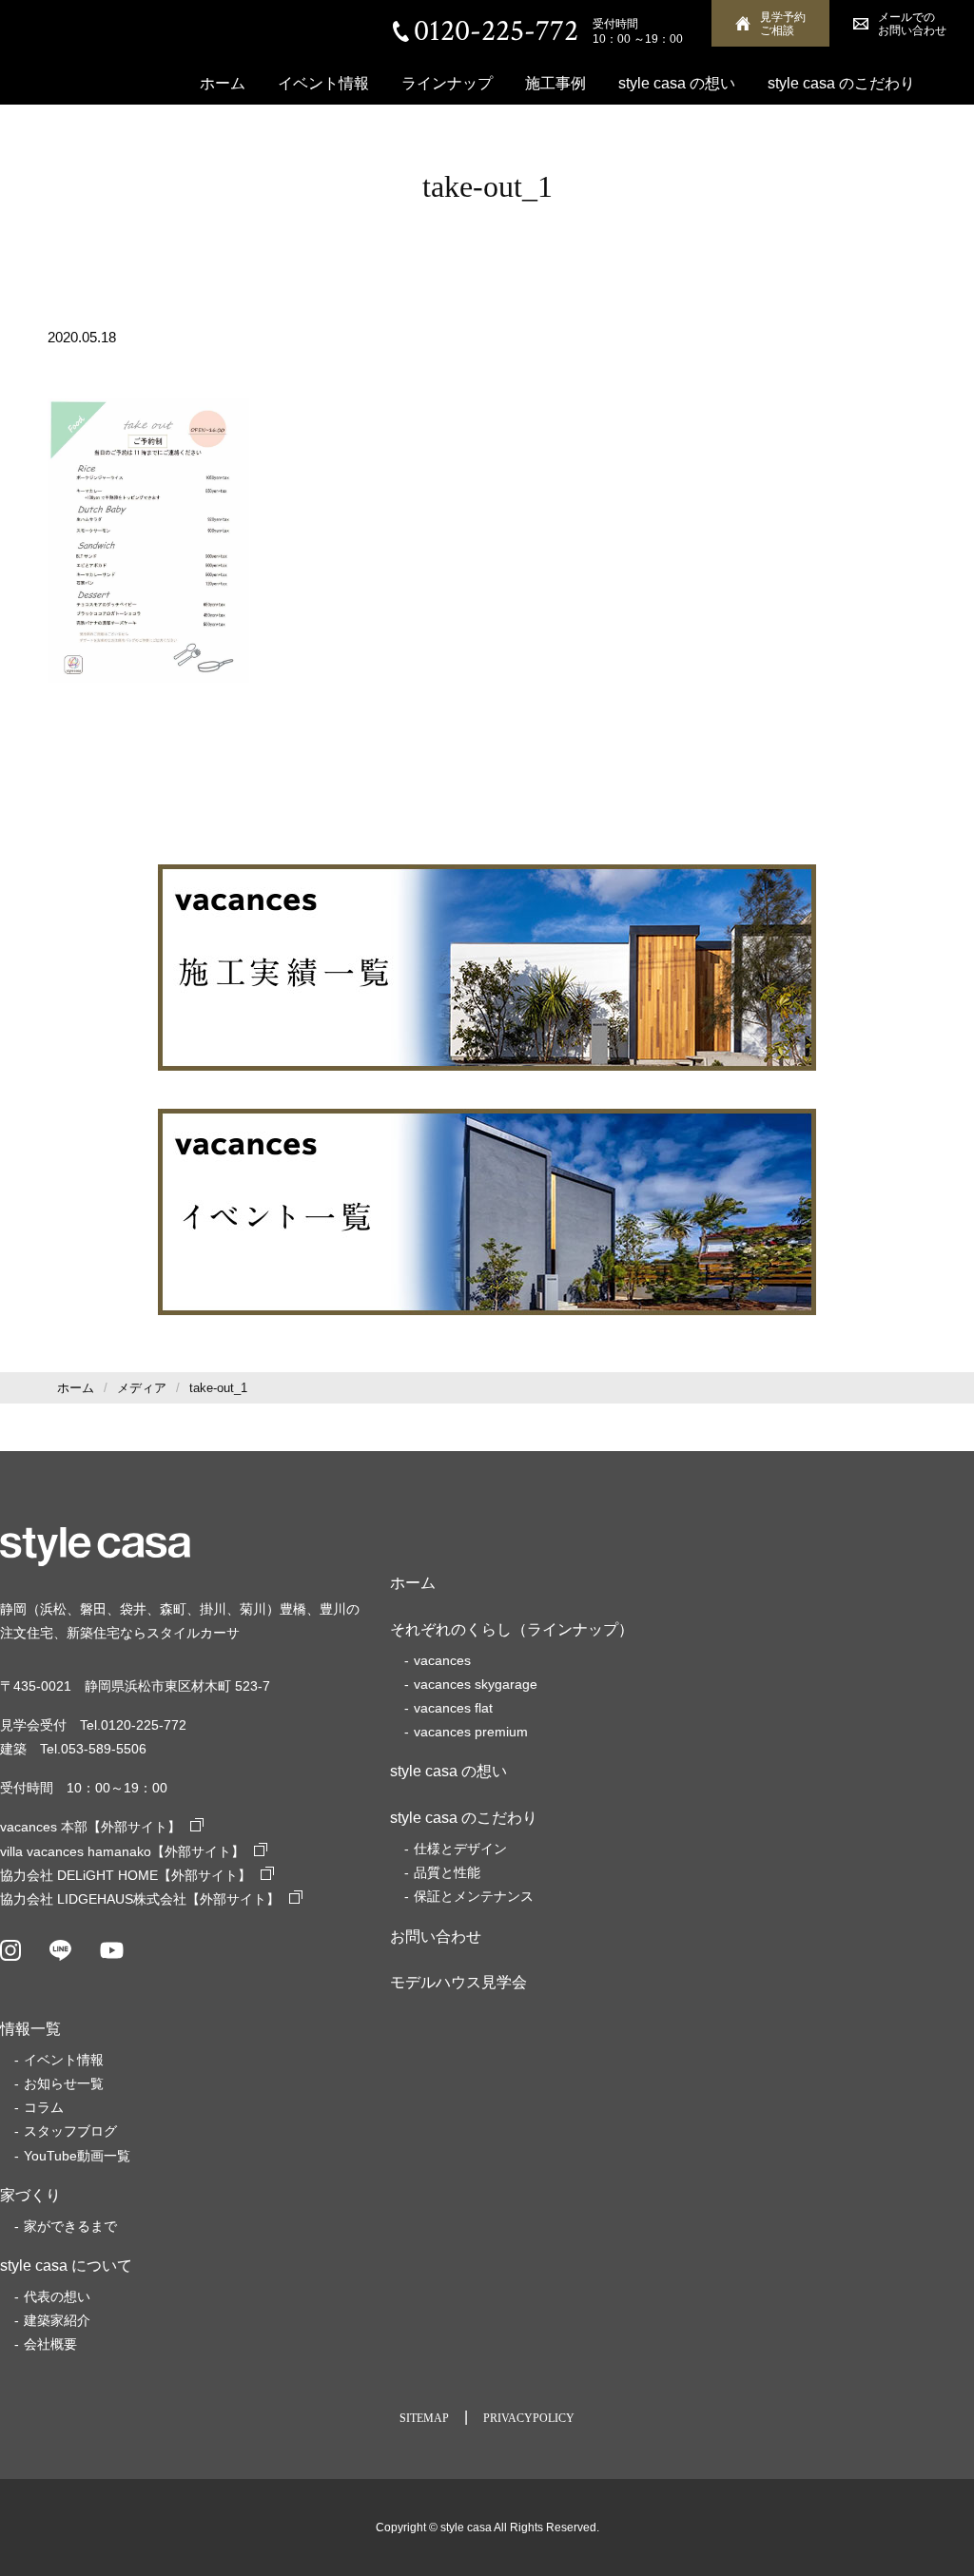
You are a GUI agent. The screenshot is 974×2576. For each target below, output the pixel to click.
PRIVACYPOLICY (529, 2418)
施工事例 (555, 83)
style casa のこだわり (841, 83)
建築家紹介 (57, 2320)
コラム (44, 2107)
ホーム (223, 83)
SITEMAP (424, 2418)
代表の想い (57, 2296)
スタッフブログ (70, 2131)
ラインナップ (447, 83)
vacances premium (471, 1732)
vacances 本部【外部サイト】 (90, 1827)
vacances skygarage (476, 1684)
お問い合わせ (436, 1937)
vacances (442, 1660)
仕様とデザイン (460, 1849)
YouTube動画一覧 (77, 2156)
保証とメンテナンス (474, 1896)
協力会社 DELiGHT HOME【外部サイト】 (126, 1875)
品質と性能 (447, 1872)
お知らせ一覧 (64, 2083)
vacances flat (453, 1708)
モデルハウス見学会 (458, 1982)
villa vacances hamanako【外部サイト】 (122, 1851)
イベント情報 (323, 83)
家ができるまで (70, 2226)
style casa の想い (677, 83)
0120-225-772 (496, 31)
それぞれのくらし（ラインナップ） (512, 1629)
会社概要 (230, 135)
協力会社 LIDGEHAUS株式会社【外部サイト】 (140, 1899)
